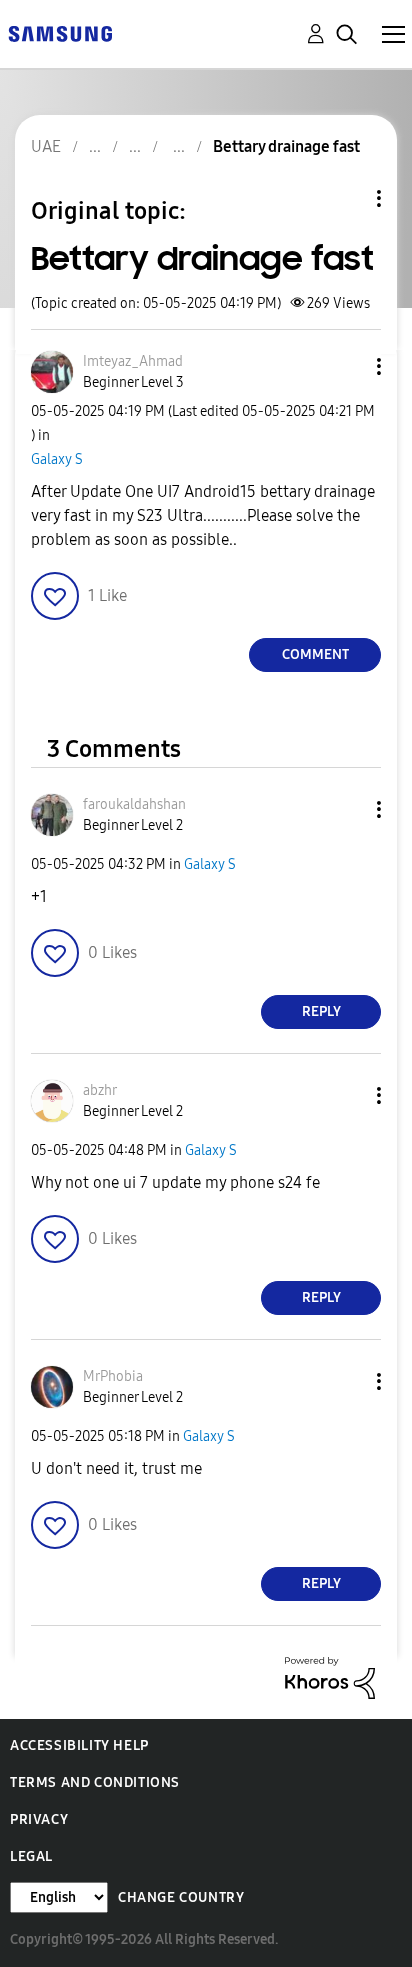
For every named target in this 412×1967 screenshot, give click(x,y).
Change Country (181, 1897)
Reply (321, 1011)
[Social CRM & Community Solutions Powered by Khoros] (330, 1676)
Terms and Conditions (95, 1782)
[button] (346, 366)
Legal (31, 1856)
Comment (315, 654)
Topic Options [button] (345, 198)
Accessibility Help (79, 1745)
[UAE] (60, 32)
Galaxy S (57, 459)
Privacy (39, 1819)
